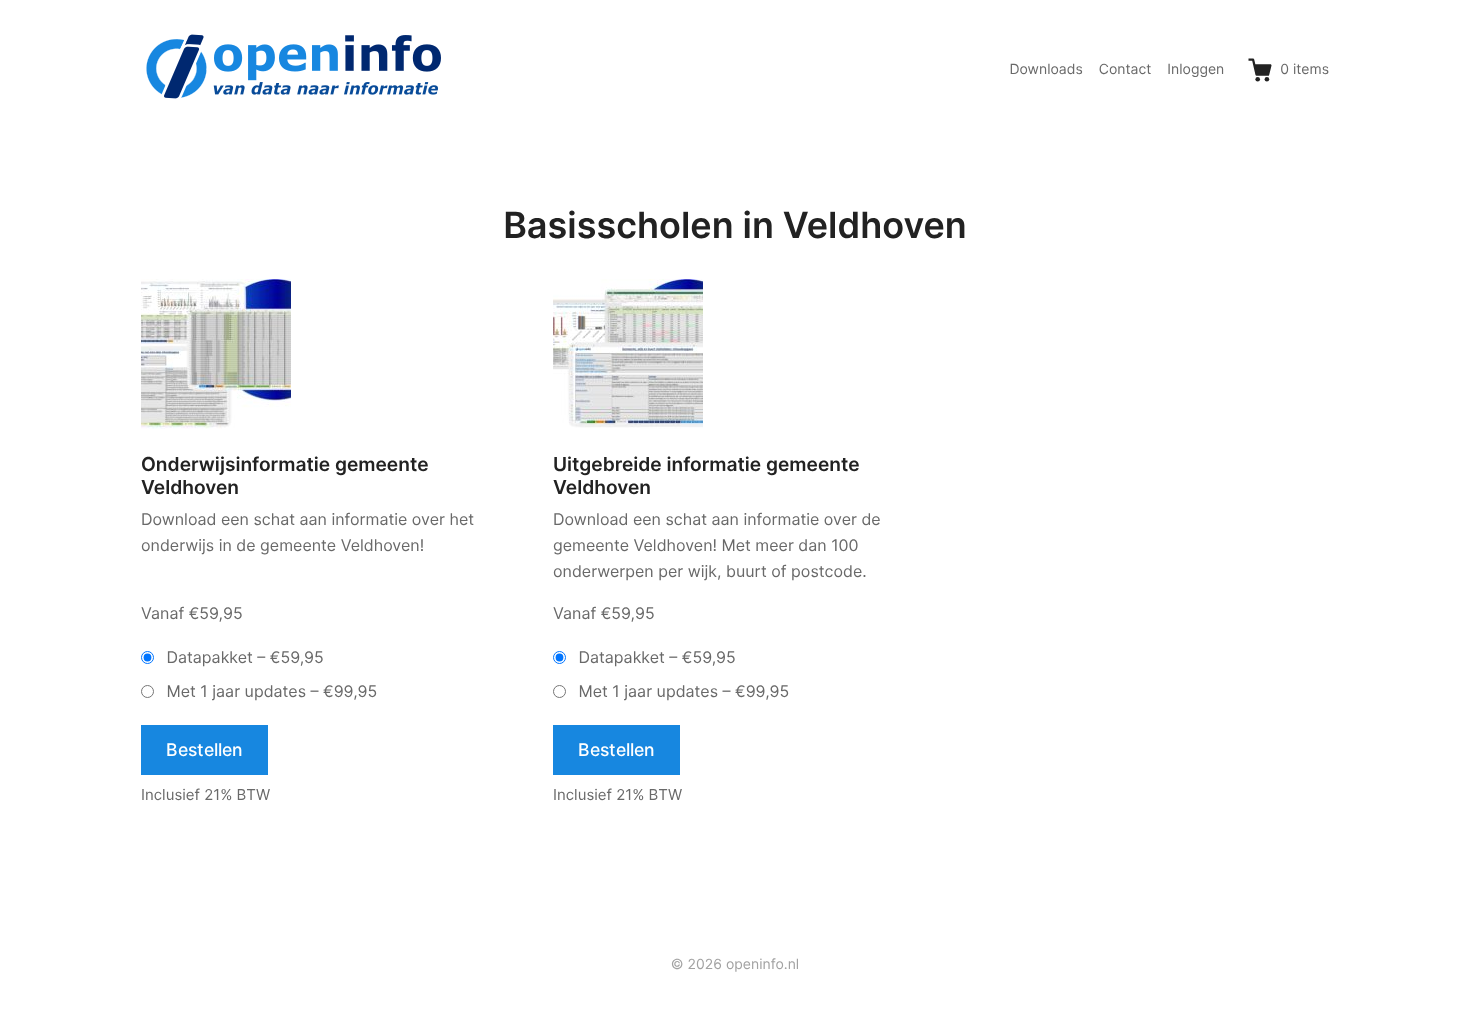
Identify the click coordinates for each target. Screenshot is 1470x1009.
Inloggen (1195, 69)
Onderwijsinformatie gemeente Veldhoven (285, 476)
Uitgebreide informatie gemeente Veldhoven (706, 476)
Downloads (1045, 69)
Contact (1125, 69)
